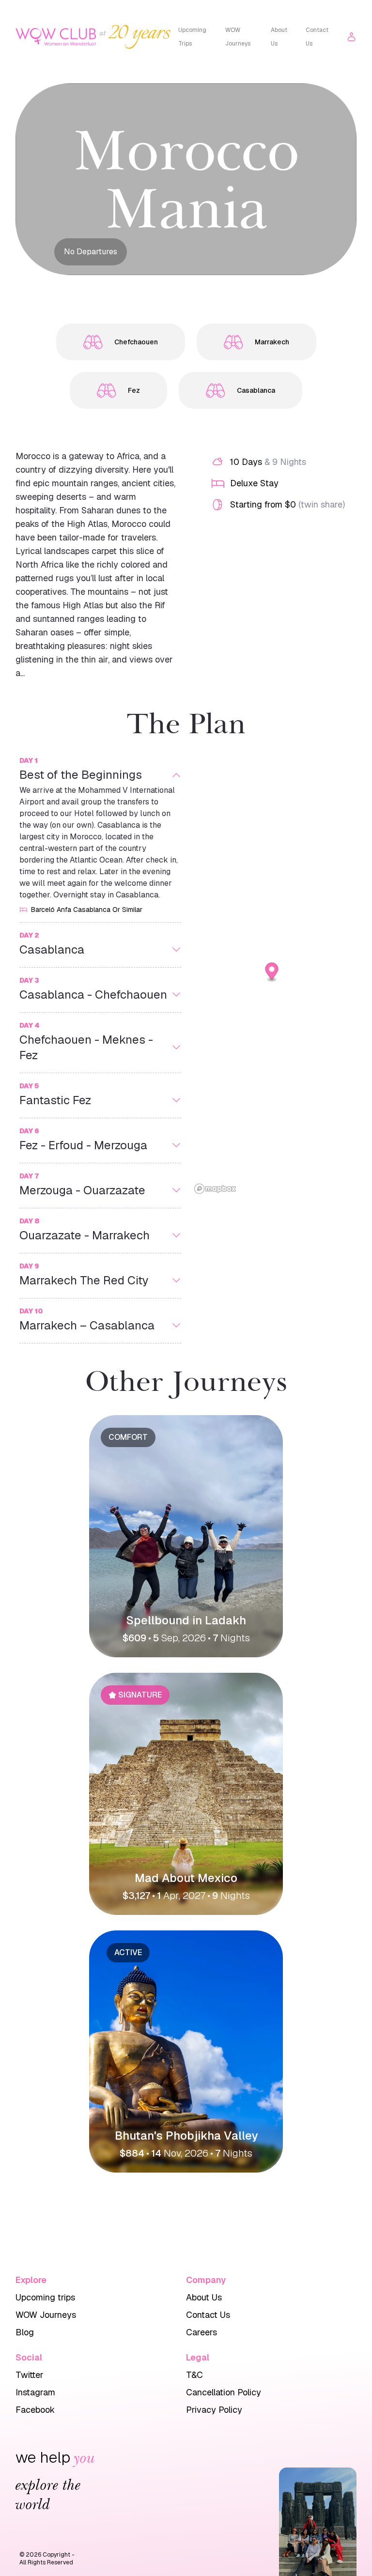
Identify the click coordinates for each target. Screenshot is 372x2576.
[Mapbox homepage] (215, 1189)
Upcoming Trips (192, 37)
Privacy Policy (214, 2410)
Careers (201, 2332)
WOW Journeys (238, 37)
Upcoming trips (45, 2297)
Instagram (35, 2392)
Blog (25, 2332)
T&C (194, 2375)
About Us (279, 37)
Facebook (35, 2410)
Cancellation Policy (224, 2392)
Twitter (30, 2375)
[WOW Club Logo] (56, 37)
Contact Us (317, 37)
